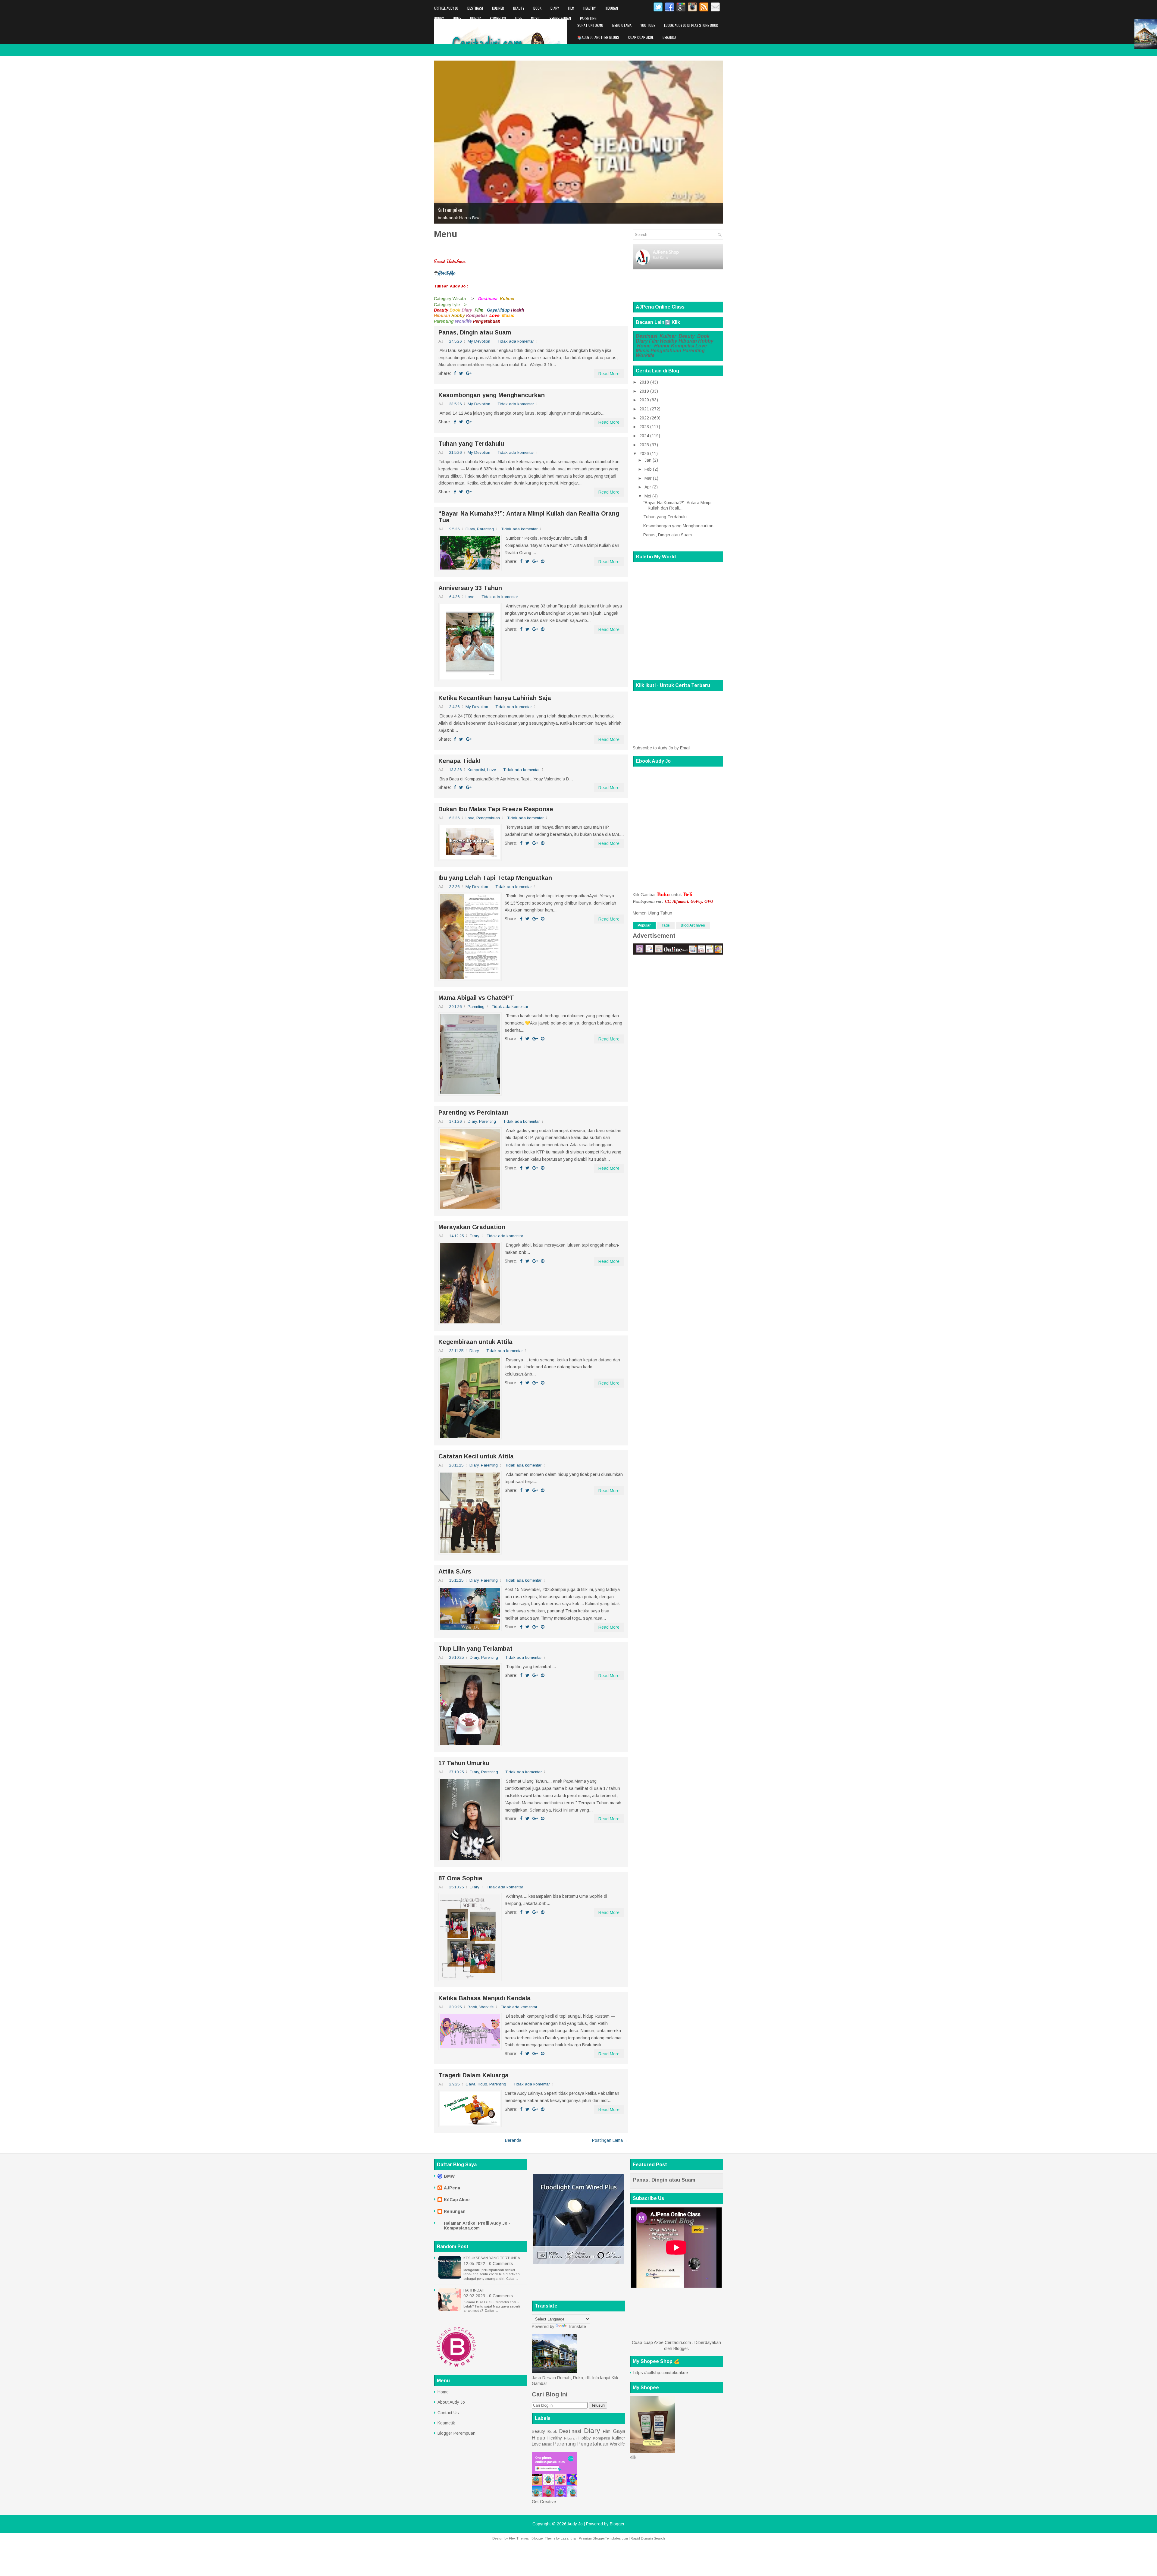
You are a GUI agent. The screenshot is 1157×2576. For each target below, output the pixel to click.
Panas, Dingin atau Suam (475, 332)
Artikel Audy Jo (446, 8)
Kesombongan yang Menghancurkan (492, 395)
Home (457, 18)
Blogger (681, 2349)
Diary (555, 8)
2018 (644, 382)
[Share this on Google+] (469, 373)
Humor (475, 18)
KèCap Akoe (457, 2200)
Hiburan (611, 8)
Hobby (439, 18)
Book (537, 8)
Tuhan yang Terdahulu (471, 444)
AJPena (452, 2188)
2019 (644, 391)
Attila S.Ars (455, 1571)
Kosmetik (446, 2423)
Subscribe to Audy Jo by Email (662, 748)
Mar (648, 478)
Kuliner (498, 8)
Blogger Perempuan (456, 2433)
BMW (449, 2176)
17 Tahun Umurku (464, 1763)
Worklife (441, 28)
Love (518, 18)
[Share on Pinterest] (543, 561)
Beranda (669, 37)
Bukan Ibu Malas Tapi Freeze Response (496, 809)
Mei (648, 496)
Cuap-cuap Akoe (641, 37)
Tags (666, 925)
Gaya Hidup (476, 2084)
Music (536, 18)
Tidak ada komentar (516, 341)
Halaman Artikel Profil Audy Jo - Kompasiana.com (477, 2226)
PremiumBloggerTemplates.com (603, 2538)
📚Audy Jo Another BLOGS (598, 37)
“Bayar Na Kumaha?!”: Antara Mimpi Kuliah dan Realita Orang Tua (529, 517)
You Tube (648, 25)
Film (571, 8)
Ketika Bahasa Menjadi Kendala (484, 1998)
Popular (644, 925)
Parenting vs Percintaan (473, 1112)
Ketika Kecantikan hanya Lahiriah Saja (495, 698)
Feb (648, 469)
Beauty (519, 8)
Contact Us (448, 2413)
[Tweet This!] (461, 373)
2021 (644, 409)
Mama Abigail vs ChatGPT (476, 998)
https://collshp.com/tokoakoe (661, 2373)
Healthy (589, 8)
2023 (644, 427)
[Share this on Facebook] (455, 373)
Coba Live (447, 210)
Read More (609, 374)
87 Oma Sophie (460, 1878)
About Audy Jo (451, 2402)
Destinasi (475, 8)
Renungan (455, 2211)
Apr (648, 487)
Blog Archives (693, 925)
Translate (577, 2327)
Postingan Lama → (610, 2140)
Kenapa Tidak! (460, 761)
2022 (644, 418)
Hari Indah (474, 2290)
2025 (644, 445)
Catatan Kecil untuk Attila (476, 1456)
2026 (644, 453)
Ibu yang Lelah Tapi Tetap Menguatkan (495, 878)
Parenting (588, 18)
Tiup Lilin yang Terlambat (475, 1649)
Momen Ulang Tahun (652, 913)
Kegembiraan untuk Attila (475, 1342)
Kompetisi (498, 18)
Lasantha (568, 2538)
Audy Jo (575, 2524)
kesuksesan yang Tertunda (492, 2258)
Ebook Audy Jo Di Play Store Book (691, 25)
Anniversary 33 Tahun (470, 588)
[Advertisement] (567, 2285)
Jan (648, 460)
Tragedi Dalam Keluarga (473, 2075)
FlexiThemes (519, 2538)
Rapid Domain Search (648, 2538)
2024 (644, 436)
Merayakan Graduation (472, 1227)
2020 (644, 400)
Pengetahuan (560, 18)
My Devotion (479, 341)
